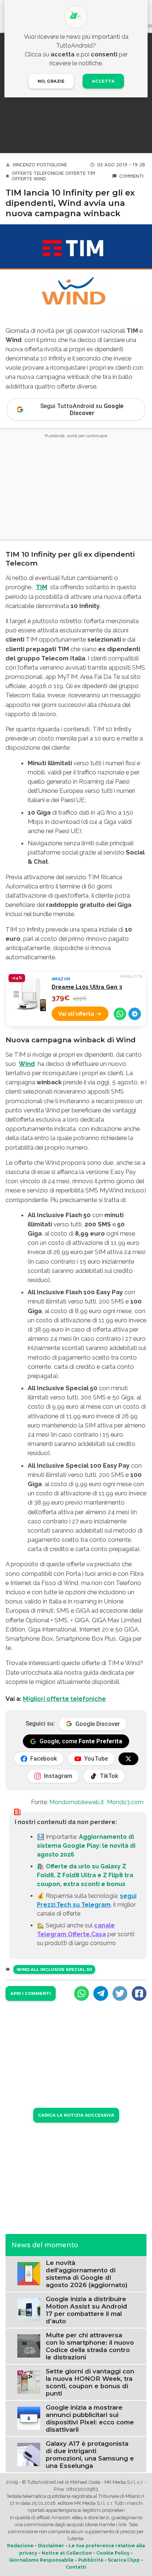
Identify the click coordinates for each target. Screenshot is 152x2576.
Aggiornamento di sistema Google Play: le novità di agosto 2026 (86, 1846)
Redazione (20, 2546)
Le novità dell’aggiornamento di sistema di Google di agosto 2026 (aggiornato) (87, 2274)
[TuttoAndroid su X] (128, 1759)
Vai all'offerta (76, 1014)
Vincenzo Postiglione (40, 165)
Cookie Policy (113, 2553)
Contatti (76, 2567)
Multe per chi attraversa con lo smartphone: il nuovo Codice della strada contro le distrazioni (90, 2346)
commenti (131, 176)
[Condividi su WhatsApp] (120, 1014)
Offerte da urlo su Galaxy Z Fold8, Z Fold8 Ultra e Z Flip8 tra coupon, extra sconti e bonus (85, 1875)
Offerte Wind (29, 179)
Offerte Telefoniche (38, 173)
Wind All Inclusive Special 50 (54, 1969)
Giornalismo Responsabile (41, 2560)
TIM (42, 587)
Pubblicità (91, 2560)
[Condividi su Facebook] (139, 1993)
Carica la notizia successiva (76, 2115)
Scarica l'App (124, 2560)
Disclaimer (51, 2546)
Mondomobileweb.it (77, 1802)
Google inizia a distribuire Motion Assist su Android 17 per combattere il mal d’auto (87, 2310)
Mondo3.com (125, 1802)
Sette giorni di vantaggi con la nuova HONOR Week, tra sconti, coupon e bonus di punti (90, 2382)
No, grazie (51, 81)
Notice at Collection (67, 2553)
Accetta (103, 81)
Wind (27, 1064)
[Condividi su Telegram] (135, 1014)
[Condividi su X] (120, 1993)
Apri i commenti (31, 1993)
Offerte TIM (80, 173)
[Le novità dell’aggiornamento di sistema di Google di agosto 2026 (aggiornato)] (29, 2273)
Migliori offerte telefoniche (64, 1699)
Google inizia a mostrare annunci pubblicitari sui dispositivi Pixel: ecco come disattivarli (90, 2418)
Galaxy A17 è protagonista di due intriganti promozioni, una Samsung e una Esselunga (90, 2455)
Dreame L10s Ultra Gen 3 (87, 987)
